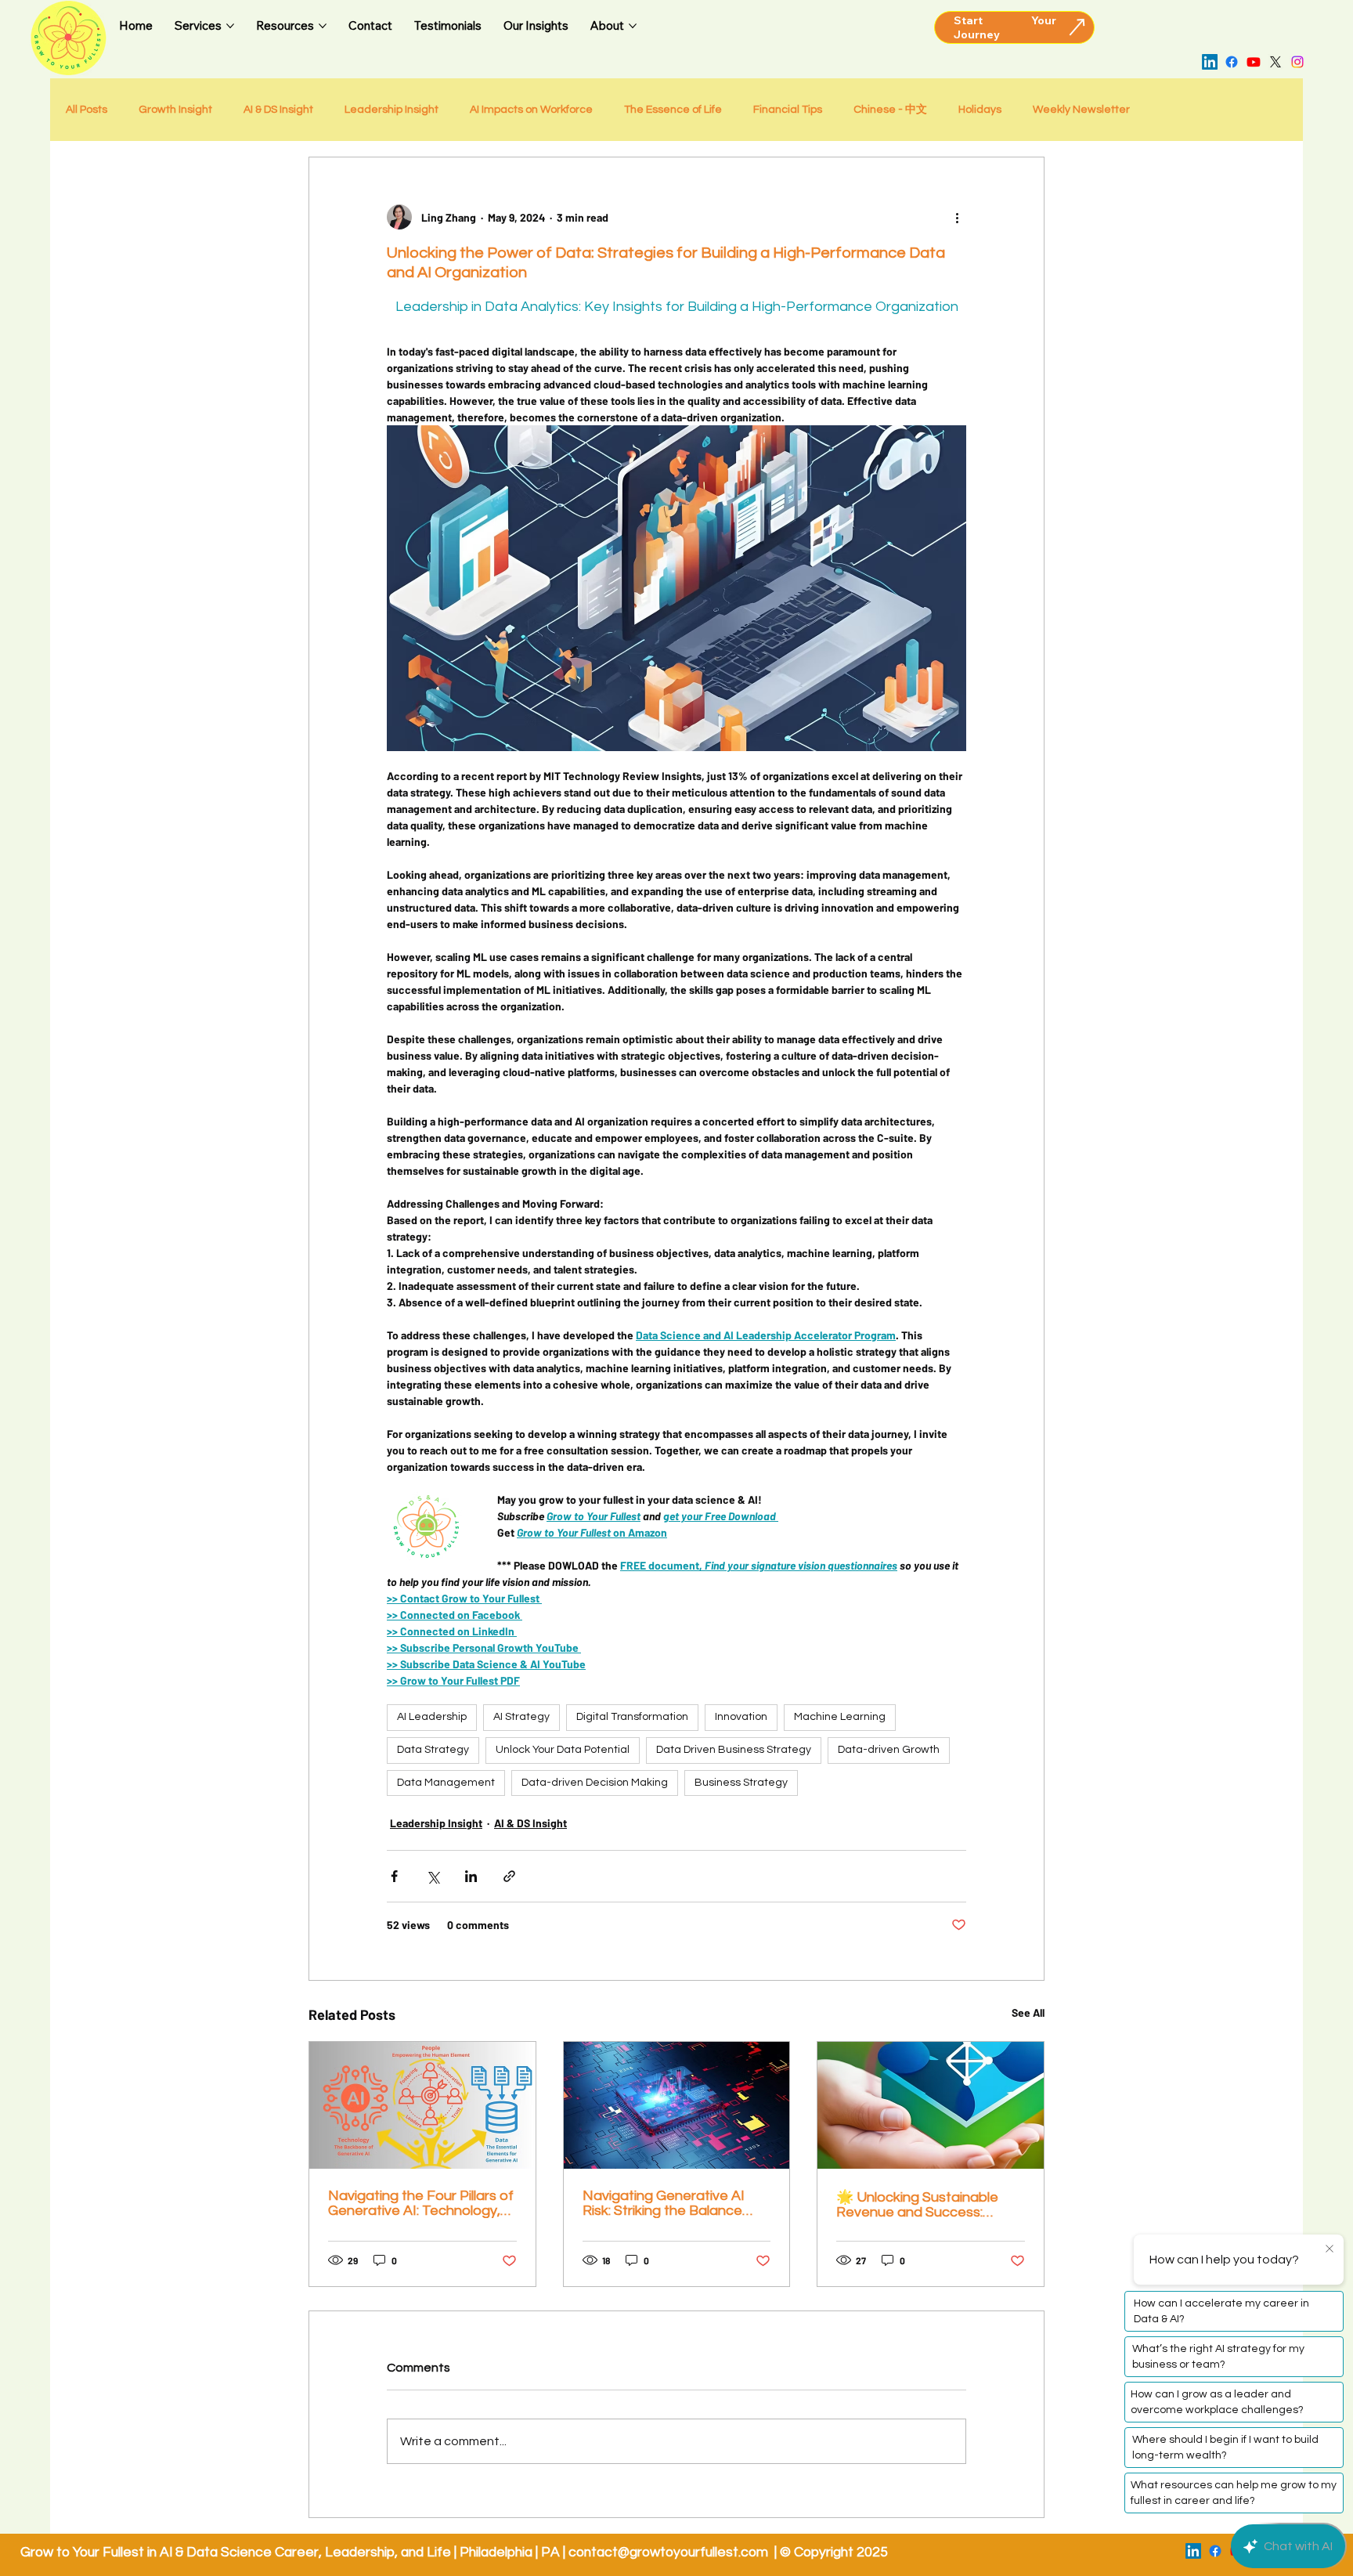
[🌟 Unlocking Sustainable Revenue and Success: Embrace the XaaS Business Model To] (931, 2105)
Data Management (446, 1783)
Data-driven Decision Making (595, 1783)
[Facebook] (1232, 62)
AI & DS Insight (278, 110)
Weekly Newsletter (1081, 110)
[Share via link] (509, 1876)
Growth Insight (175, 110)
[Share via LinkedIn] (471, 1876)
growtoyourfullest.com (699, 2553)
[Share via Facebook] (394, 1876)
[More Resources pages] (323, 26)
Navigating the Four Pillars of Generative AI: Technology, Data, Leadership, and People (421, 2203)
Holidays (980, 110)
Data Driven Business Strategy (734, 1750)
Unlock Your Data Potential (563, 1750)
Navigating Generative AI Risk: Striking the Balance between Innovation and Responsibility (664, 2203)
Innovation (741, 1717)
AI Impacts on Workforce (531, 110)
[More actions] (957, 217)
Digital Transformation (632, 1717)
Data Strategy (433, 1750)
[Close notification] (1330, 2249)
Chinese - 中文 (890, 110)
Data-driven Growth (889, 1750)
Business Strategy (741, 1783)
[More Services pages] (230, 26)
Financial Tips (788, 110)
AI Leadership (432, 1717)
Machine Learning (840, 1717)
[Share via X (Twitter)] (433, 1876)
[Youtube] (1254, 62)
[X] (1275, 62)
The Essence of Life (673, 110)
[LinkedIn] (1210, 62)
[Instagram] (1297, 62)
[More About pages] (633, 26)
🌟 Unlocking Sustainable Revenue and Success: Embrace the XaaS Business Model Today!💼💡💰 (927, 2205)
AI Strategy (521, 1717)
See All (1028, 2012)
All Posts (87, 110)
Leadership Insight (391, 110)
